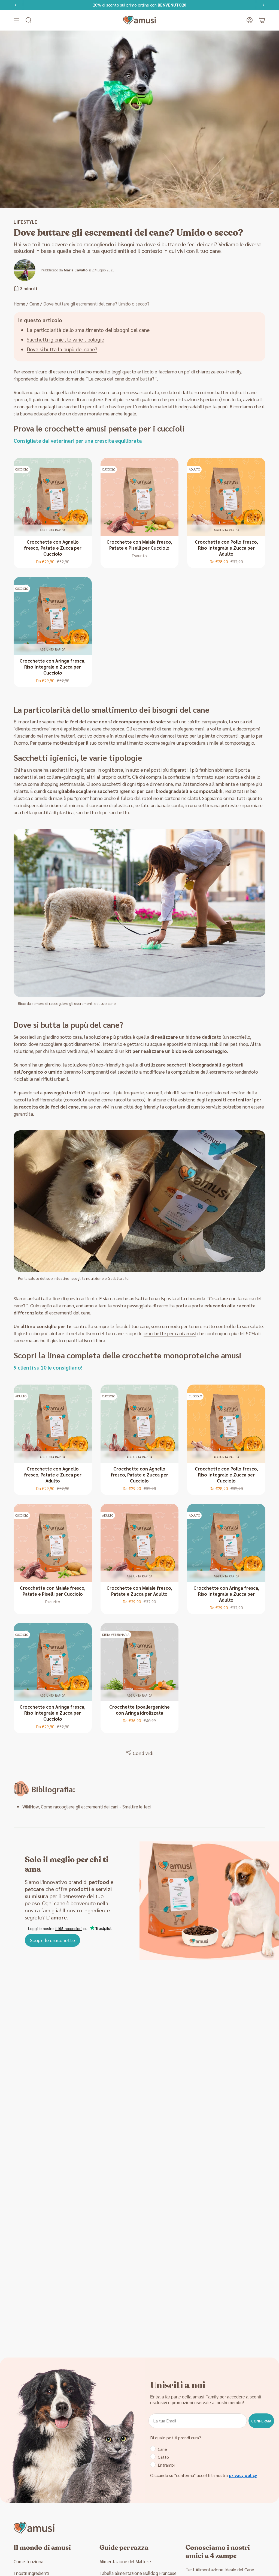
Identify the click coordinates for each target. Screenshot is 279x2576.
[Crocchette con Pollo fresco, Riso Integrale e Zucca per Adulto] (226, 497)
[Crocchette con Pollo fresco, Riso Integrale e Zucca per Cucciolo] (226, 1424)
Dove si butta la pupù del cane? (62, 349)
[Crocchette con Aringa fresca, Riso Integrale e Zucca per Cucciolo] (53, 616)
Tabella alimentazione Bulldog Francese (138, 2573)
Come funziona (28, 2561)
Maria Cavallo (76, 270)
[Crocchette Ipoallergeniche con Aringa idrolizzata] (140, 1662)
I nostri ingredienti (31, 2573)
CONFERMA (261, 2421)
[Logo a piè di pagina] (34, 2528)
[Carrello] (262, 20)
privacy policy (243, 2475)
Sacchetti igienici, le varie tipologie (65, 339)
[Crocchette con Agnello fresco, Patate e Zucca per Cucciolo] (53, 497)
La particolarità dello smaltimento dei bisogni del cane (88, 330)
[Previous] (16, 5)
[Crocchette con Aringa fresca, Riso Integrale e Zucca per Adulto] (226, 1543)
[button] (29, 20)
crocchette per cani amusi (170, 1333)
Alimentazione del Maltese (125, 2561)
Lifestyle (25, 222)
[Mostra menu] (16, 20)
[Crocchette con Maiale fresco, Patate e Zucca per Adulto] (140, 1543)
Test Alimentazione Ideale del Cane (220, 2569)
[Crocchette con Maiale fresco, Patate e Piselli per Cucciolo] (140, 497)
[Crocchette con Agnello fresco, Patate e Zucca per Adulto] (53, 1424)
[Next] (263, 5)
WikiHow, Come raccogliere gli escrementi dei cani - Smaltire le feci (87, 1807)
